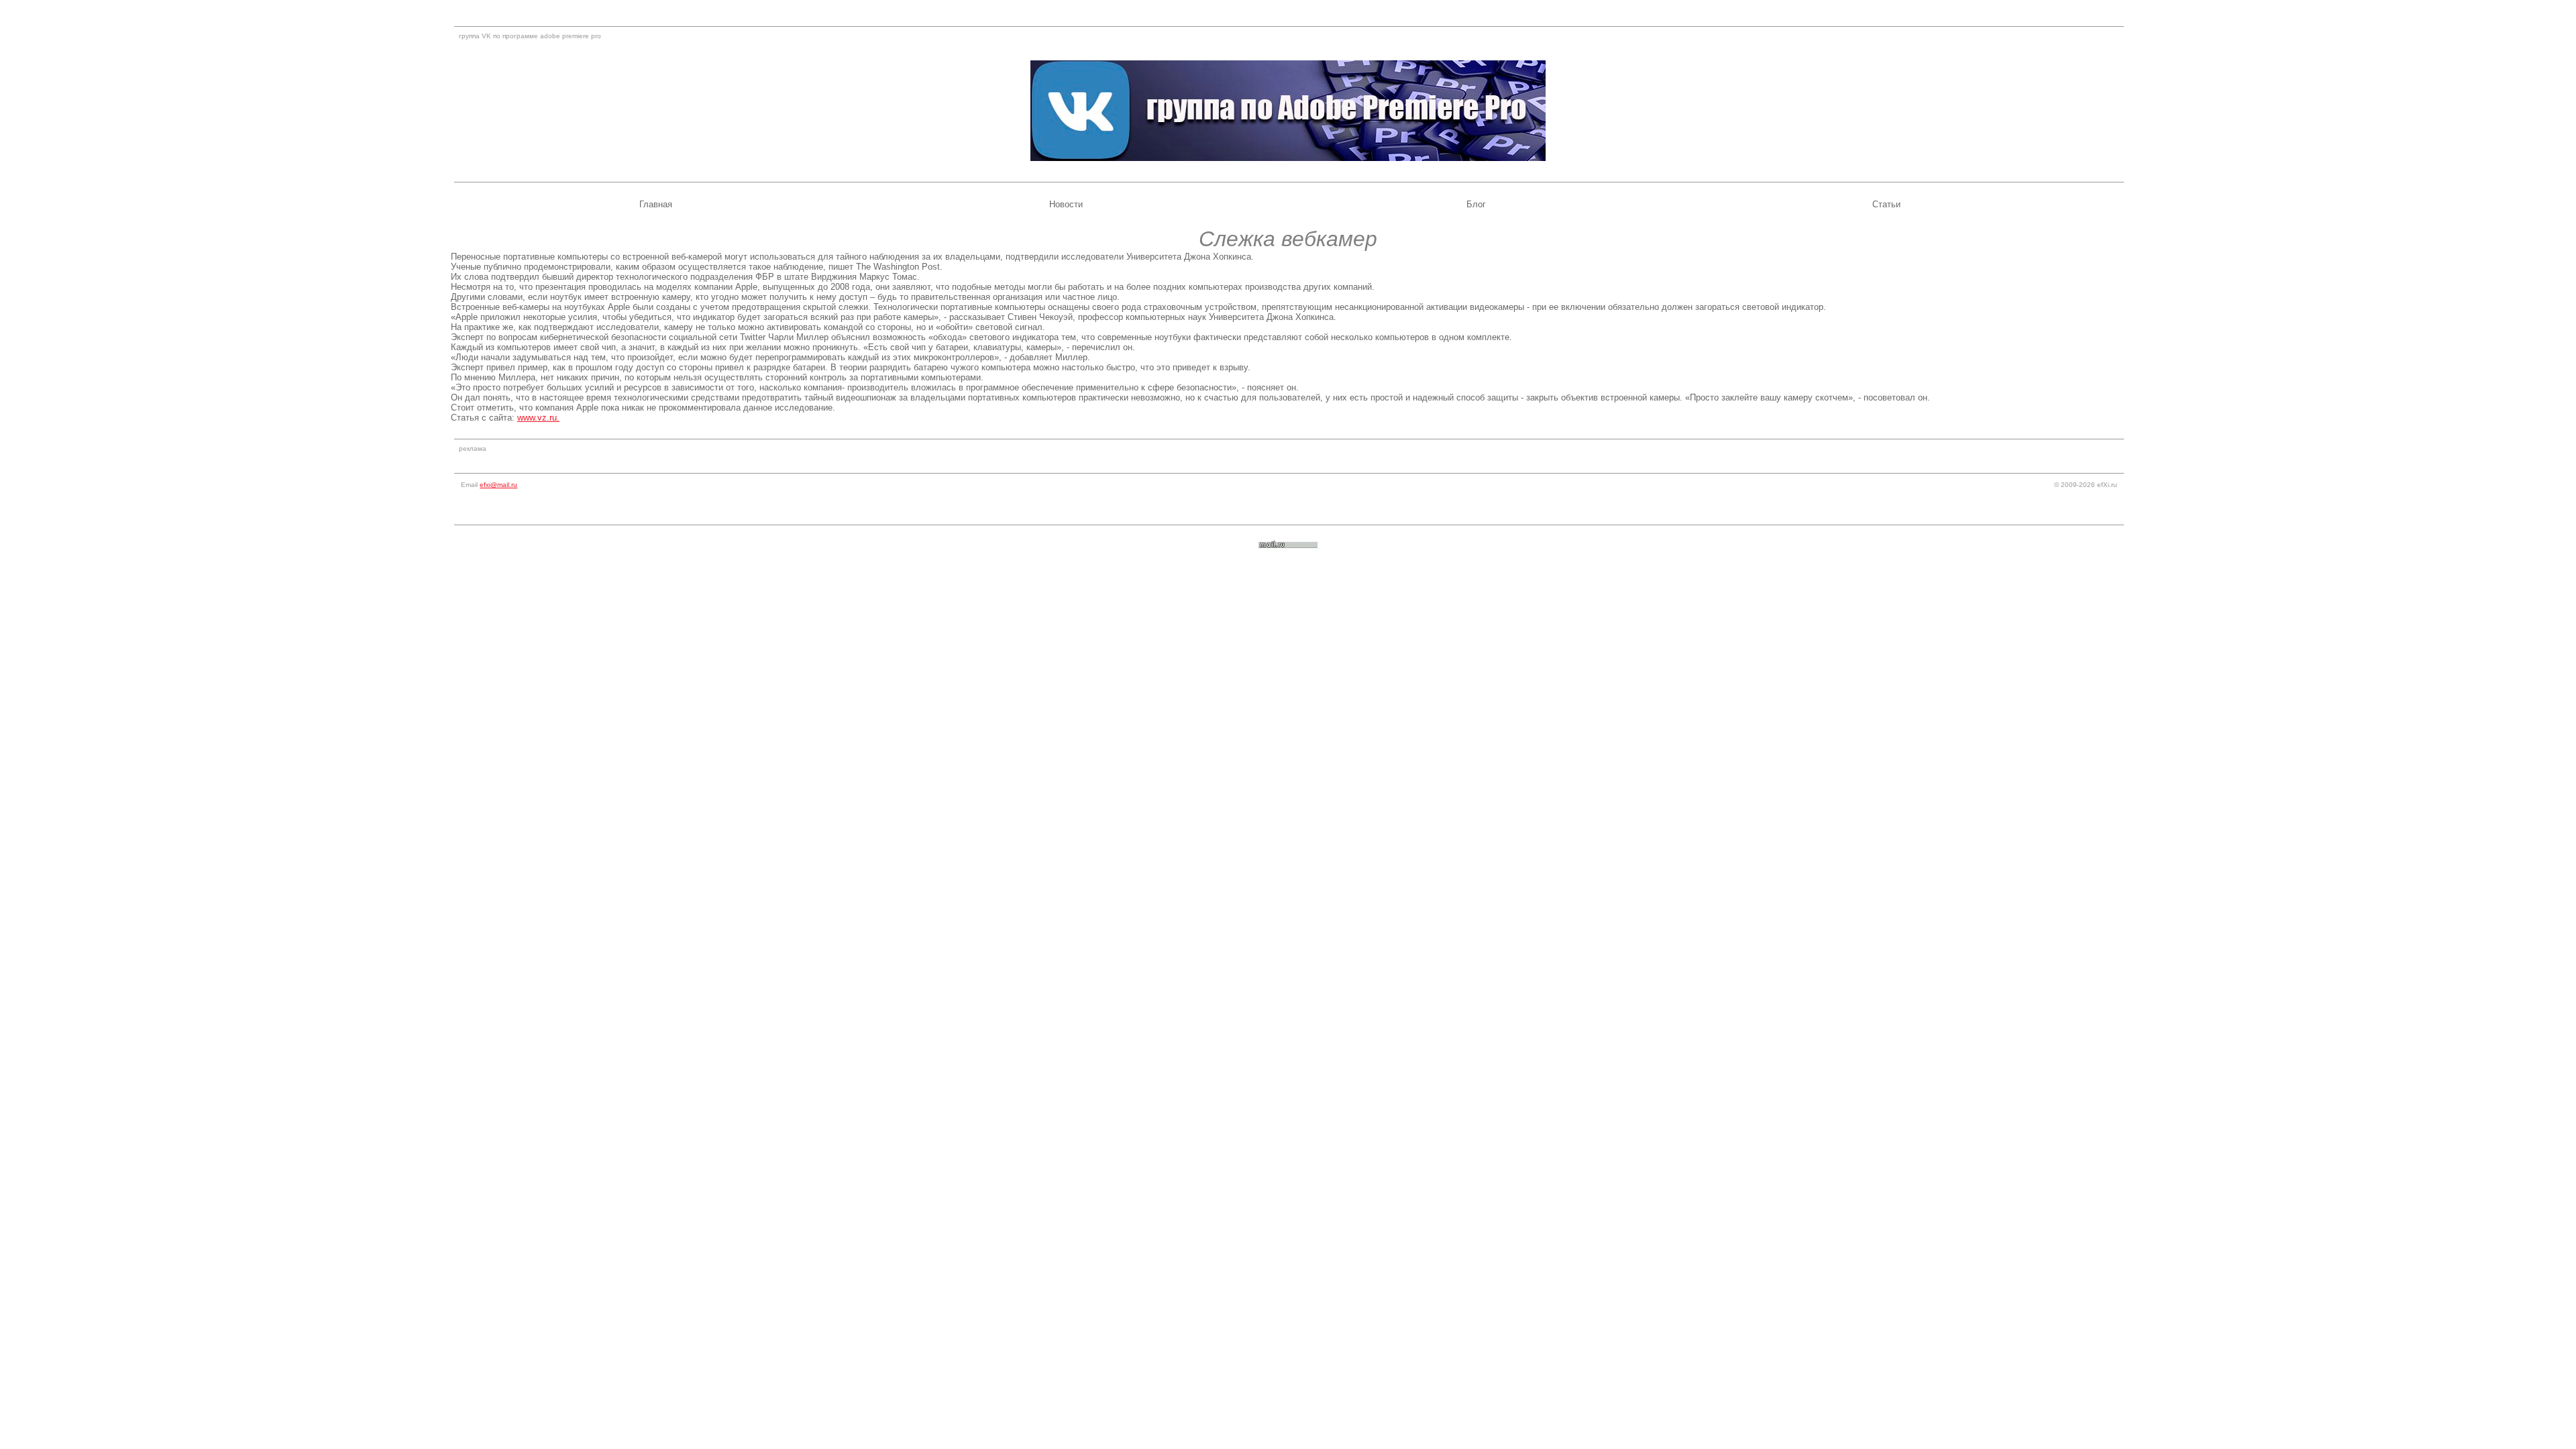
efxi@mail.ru (498, 485)
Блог (1476, 204)
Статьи (1886, 204)
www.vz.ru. (538, 418)
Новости (1066, 204)
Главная (656, 204)
